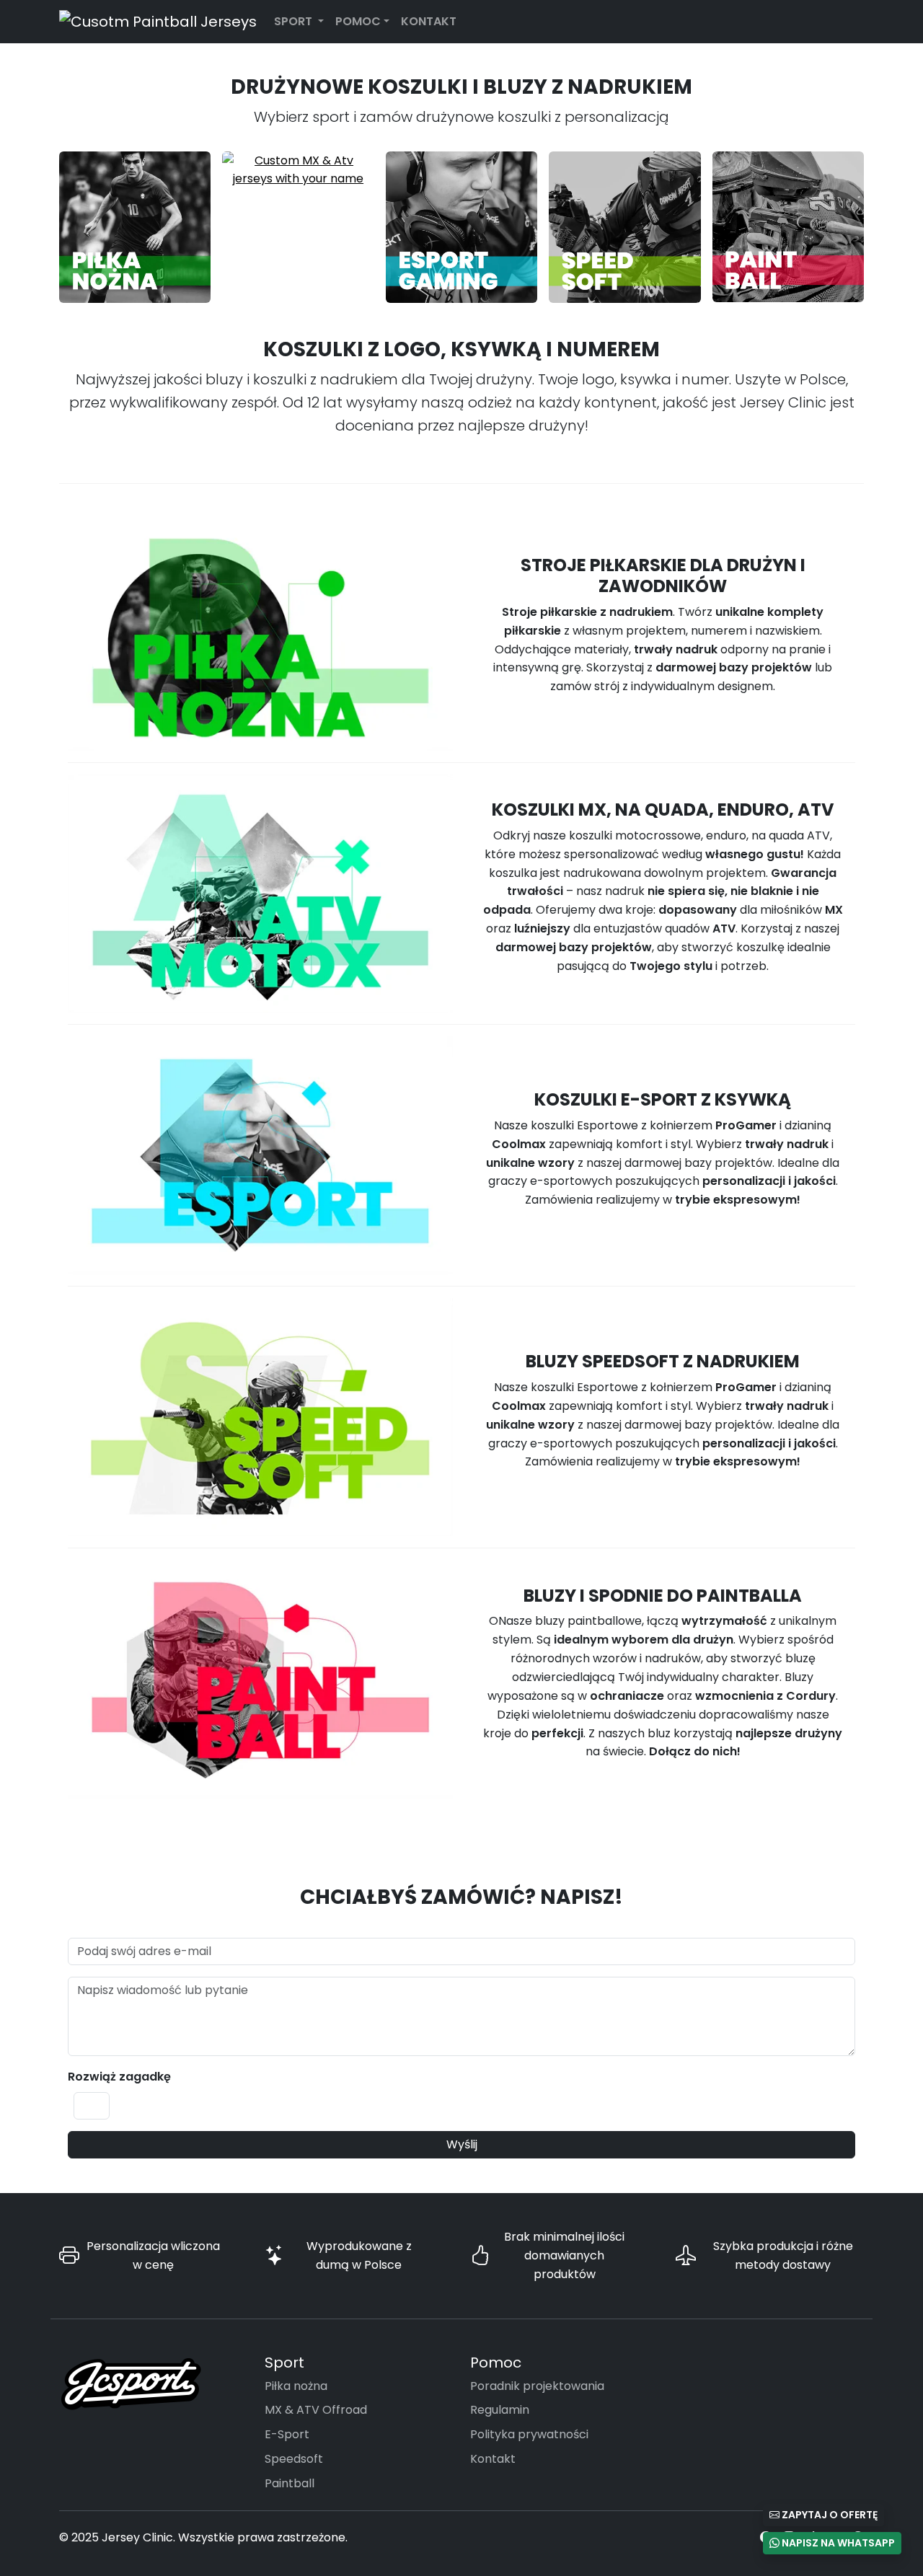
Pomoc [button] (358, 21)
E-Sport (287, 2434)
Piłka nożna (296, 2386)
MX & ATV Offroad (316, 2410)
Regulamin (500, 2410)
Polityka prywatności (529, 2434)
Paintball (290, 2483)
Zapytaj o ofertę (829, 2515)
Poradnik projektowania (537, 2386)
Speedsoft (294, 2459)
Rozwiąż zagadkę (119, 2077)
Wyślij (462, 2144)
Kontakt (429, 21)
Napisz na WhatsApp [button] (837, 2543)
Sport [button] (295, 21)
